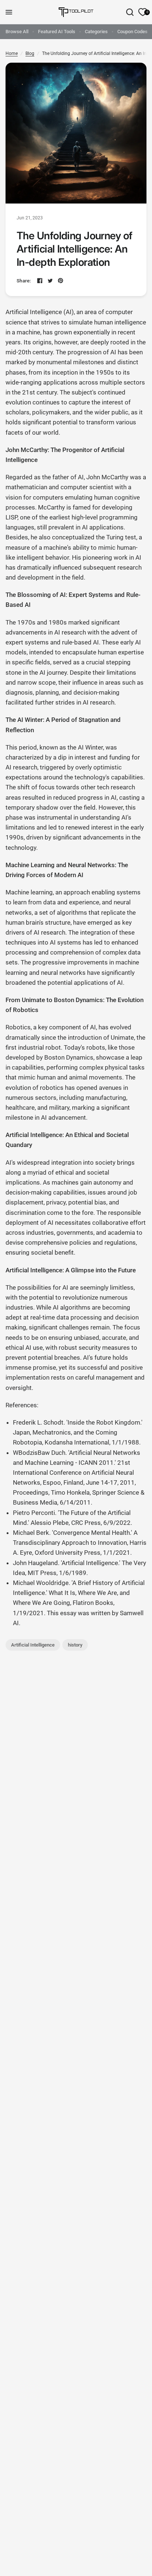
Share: (24, 281)
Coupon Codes (132, 32)
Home (12, 53)
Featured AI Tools (57, 32)
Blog (30, 53)
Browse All (17, 32)
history (75, 1645)
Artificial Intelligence (33, 1645)
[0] (141, 12)
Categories (96, 32)
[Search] (130, 12)
